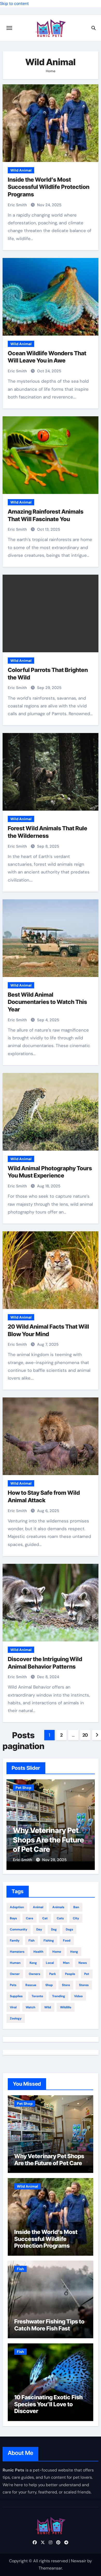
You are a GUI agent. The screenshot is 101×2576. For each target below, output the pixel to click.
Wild (48, 2007)
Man (66, 1963)
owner (15, 1974)
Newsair (79, 2561)
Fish (20, 2269)
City (76, 1918)
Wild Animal (21, 170)
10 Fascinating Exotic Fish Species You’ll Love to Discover (48, 2404)
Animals (58, 1907)
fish (31, 1941)
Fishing (49, 1941)
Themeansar (50, 2568)
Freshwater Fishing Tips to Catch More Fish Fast (49, 2325)
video (78, 1996)
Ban (76, 1907)
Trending (59, 1996)
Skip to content (14, 3)
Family (15, 1941)
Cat (45, 1918)
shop (49, 1985)
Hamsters (17, 1952)
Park (53, 1974)
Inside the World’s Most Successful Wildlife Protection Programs (49, 187)
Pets (13, 1985)
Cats (60, 1918)
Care (30, 1918)
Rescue (31, 1985)
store (66, 1985)
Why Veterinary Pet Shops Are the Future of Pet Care (48, 1840)
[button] (88, 1824)
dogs (69, 1929)
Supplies (16, 1996)
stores (84, 1985)
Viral (13, 2007)
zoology (16, 2018)
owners (34, 1974)
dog (54, 1929)
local (50, 1963)
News (83, 1963)
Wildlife (66, 2007)
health (38, 1952)
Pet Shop (23, 1788)
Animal (38, 1907)
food (67, 1941)
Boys (13, 1918)
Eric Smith (18, 205)
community (19, 1929)
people (70, 1974)
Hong (74, 1952)
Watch (30, 2007)
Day (39, 1929)
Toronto (37, 1996)
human (15, 1963)
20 (85, 1735)
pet (87, 1974)
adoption (17, 1907)
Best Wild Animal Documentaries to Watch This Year (47, 1002)
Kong (33, 1963)
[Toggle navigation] (9, 28)
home (57, 1952)
